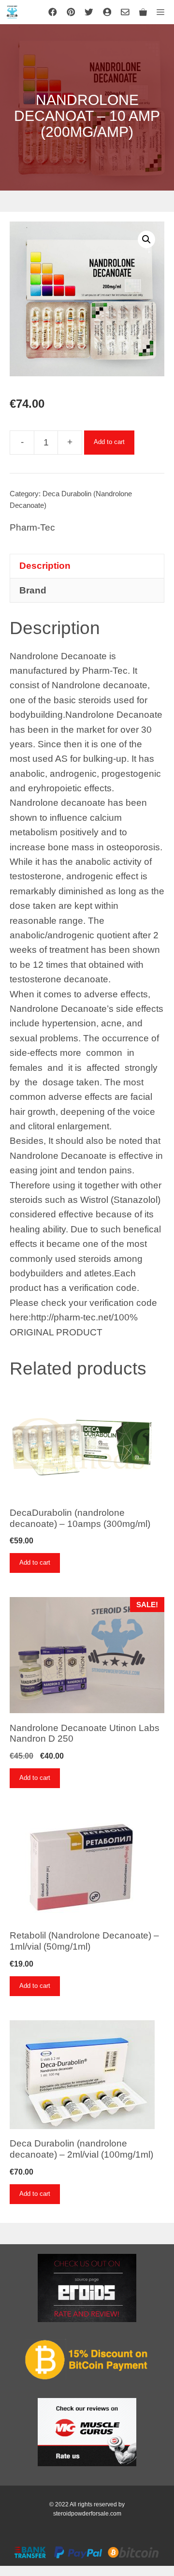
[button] (146, 239)
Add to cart (109, 442)
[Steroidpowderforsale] (12, 12)
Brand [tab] (33, 590)
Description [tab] (45, 566)
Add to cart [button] (35, 1562)
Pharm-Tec (32, 527)
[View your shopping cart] (143, 12)
